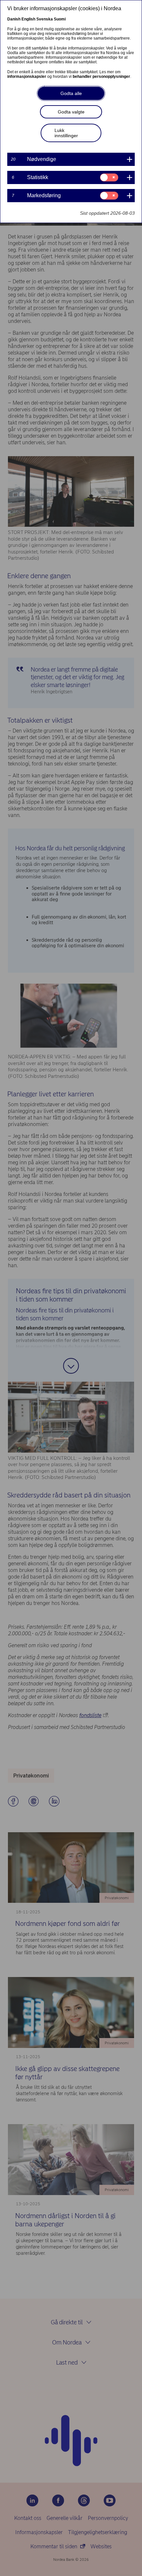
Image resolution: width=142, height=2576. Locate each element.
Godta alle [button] (71, 93)
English (28, 19)
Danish (14, 19)
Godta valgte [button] (71, 112)
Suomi (60, 19)
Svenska (45, 19)
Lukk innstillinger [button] (66, 133)
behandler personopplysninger (101, 77)
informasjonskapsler (27, 77)
